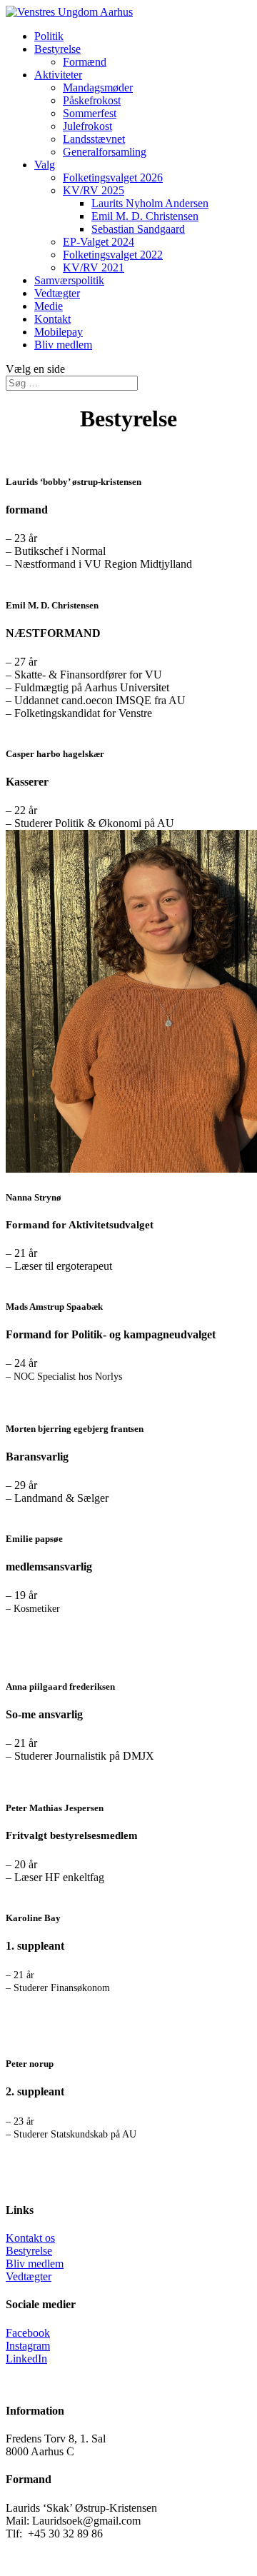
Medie (49, 306)
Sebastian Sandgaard (138, 229)
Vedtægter (57, 293)
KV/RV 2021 (94, 267)
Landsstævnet (94, 139)
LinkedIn (26, 2359)
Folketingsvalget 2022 (113, 255)
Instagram (28, 2346)
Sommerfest (90, 113)
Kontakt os (30, 2238)
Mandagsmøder (98, 87)
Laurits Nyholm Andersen (150, 203)
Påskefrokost (92, 100)
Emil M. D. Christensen (145, 216)
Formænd (85, 62)
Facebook (28, 2333)
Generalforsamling (105, 152)
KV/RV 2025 (94, 190)
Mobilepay (59, 332)
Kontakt (52, 319)
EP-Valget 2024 (99, 242)
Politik (49, 36)
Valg (45, 165)
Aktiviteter (58, 75)
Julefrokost (87, 126)
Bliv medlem (63, 345)
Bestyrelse (57, 49)
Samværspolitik (69, 280)
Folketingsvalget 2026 (113, 177)
